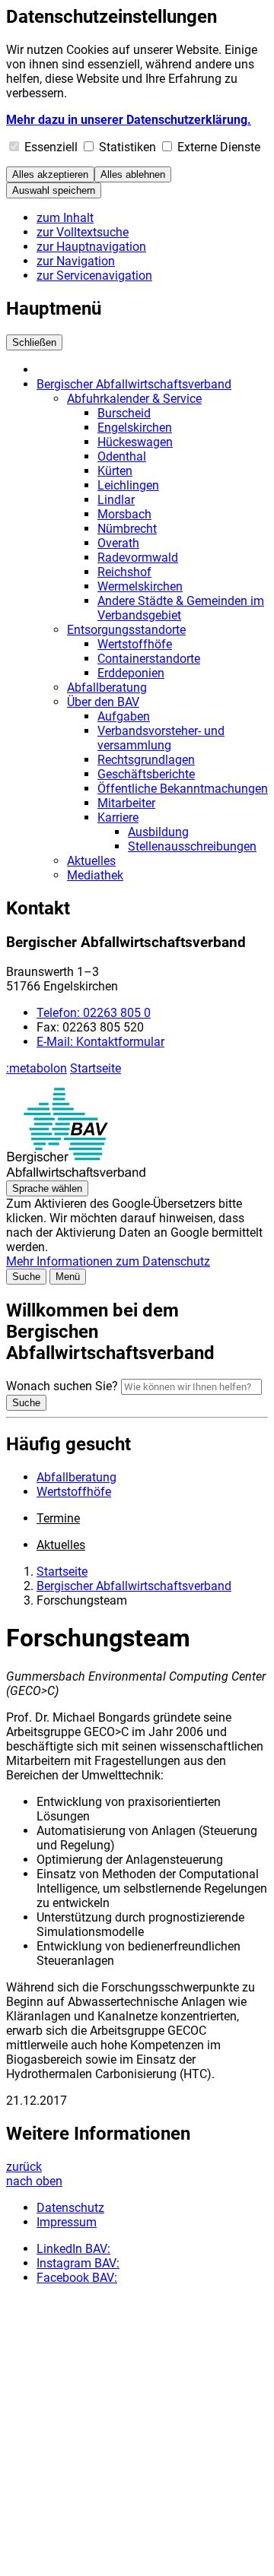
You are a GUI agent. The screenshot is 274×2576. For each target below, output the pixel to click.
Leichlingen (128, 485)
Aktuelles (91, 861)
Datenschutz (70, 2208)
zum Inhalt (65, 218)
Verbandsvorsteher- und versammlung (161, 738)
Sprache (47, 1188)
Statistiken (127, 147)
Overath (118, 543)
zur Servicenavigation (94, 276)
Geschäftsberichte (146, 774)
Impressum (67, 2222)
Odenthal (122, 456)
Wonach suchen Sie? (62, 1386)
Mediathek (95, 875)
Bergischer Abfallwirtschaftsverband (134, 384)
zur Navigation (76, 261)
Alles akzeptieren (50, 174)
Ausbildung (158, 832)
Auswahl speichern (54, 190)
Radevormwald (138, 558)
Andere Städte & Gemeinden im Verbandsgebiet (181, 608)
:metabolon (37, 1068)
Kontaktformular (100, 1042)
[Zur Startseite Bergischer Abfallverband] (76, 1173)
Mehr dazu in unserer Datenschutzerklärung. (129, 120)
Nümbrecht (127, 529)
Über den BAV (103, 702)
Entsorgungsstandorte (126, 630)
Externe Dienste (219, 147)
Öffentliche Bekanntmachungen (183, 789)
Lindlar (116, 500)
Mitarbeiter (126, 803)
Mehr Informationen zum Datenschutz (108, 1261)
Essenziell (51, 147)
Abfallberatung (107, 688)
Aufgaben (124, 716)
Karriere (118, 817)
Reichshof (124, 572)
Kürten (115, 471)
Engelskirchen (135, 428)
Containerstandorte (149, 659)
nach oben (34, 2181)
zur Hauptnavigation (91, 247)
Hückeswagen (135, 442)
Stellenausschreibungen (192, 846)
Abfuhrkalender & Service (134, 399)
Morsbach (124, 514)
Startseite (96, 1068)
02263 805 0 (94, 1013)
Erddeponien (131, 673)
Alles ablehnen (133, 174)
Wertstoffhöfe (135, 644)
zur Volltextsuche (83, 232)
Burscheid (124, 413)
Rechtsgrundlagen (146, 760)
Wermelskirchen (140, 586)
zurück (24, 2167)
